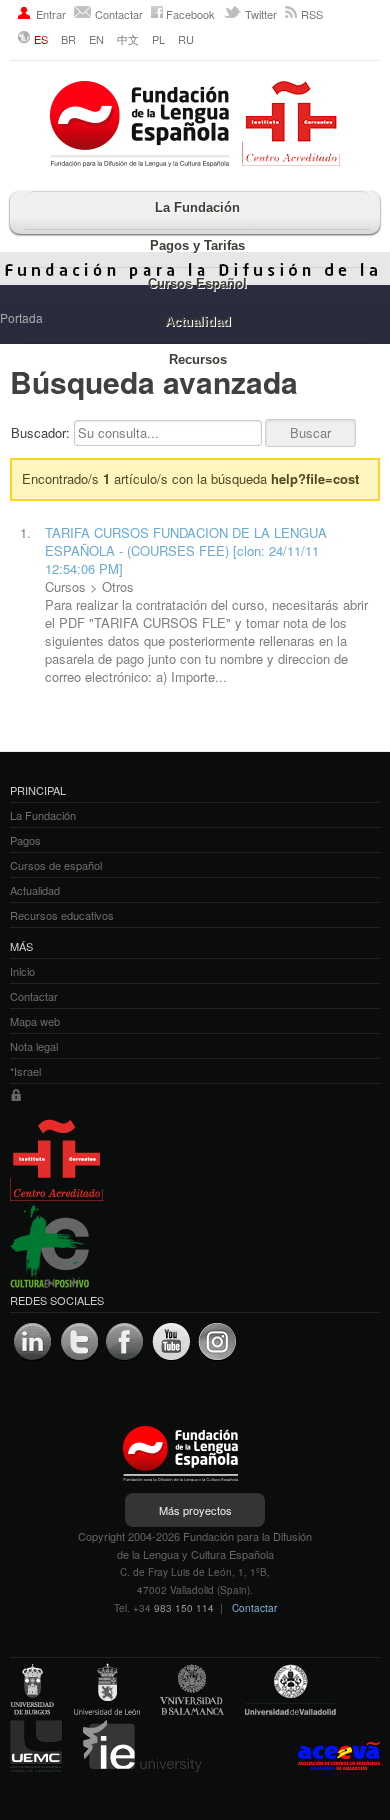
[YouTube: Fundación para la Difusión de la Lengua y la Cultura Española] (171, 1342)
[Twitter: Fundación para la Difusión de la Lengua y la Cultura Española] (79, 1342)
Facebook (190, 14)
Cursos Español (197, 283)
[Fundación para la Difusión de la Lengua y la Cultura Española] (195, 126)
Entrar (51, 14)
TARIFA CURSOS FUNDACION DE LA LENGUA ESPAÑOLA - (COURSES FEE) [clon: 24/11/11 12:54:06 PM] (186, 550)
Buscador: (42, 432)
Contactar (119, 14)
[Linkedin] (33, 1342)
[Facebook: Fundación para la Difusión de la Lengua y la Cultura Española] (125, 1342)
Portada (21, 317)
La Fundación (197, 207)
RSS (312, 14)
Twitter (261, 14)
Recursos (198, 359)
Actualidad (198, 321)
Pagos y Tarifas (197, 245)
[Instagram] (217, 1342)
